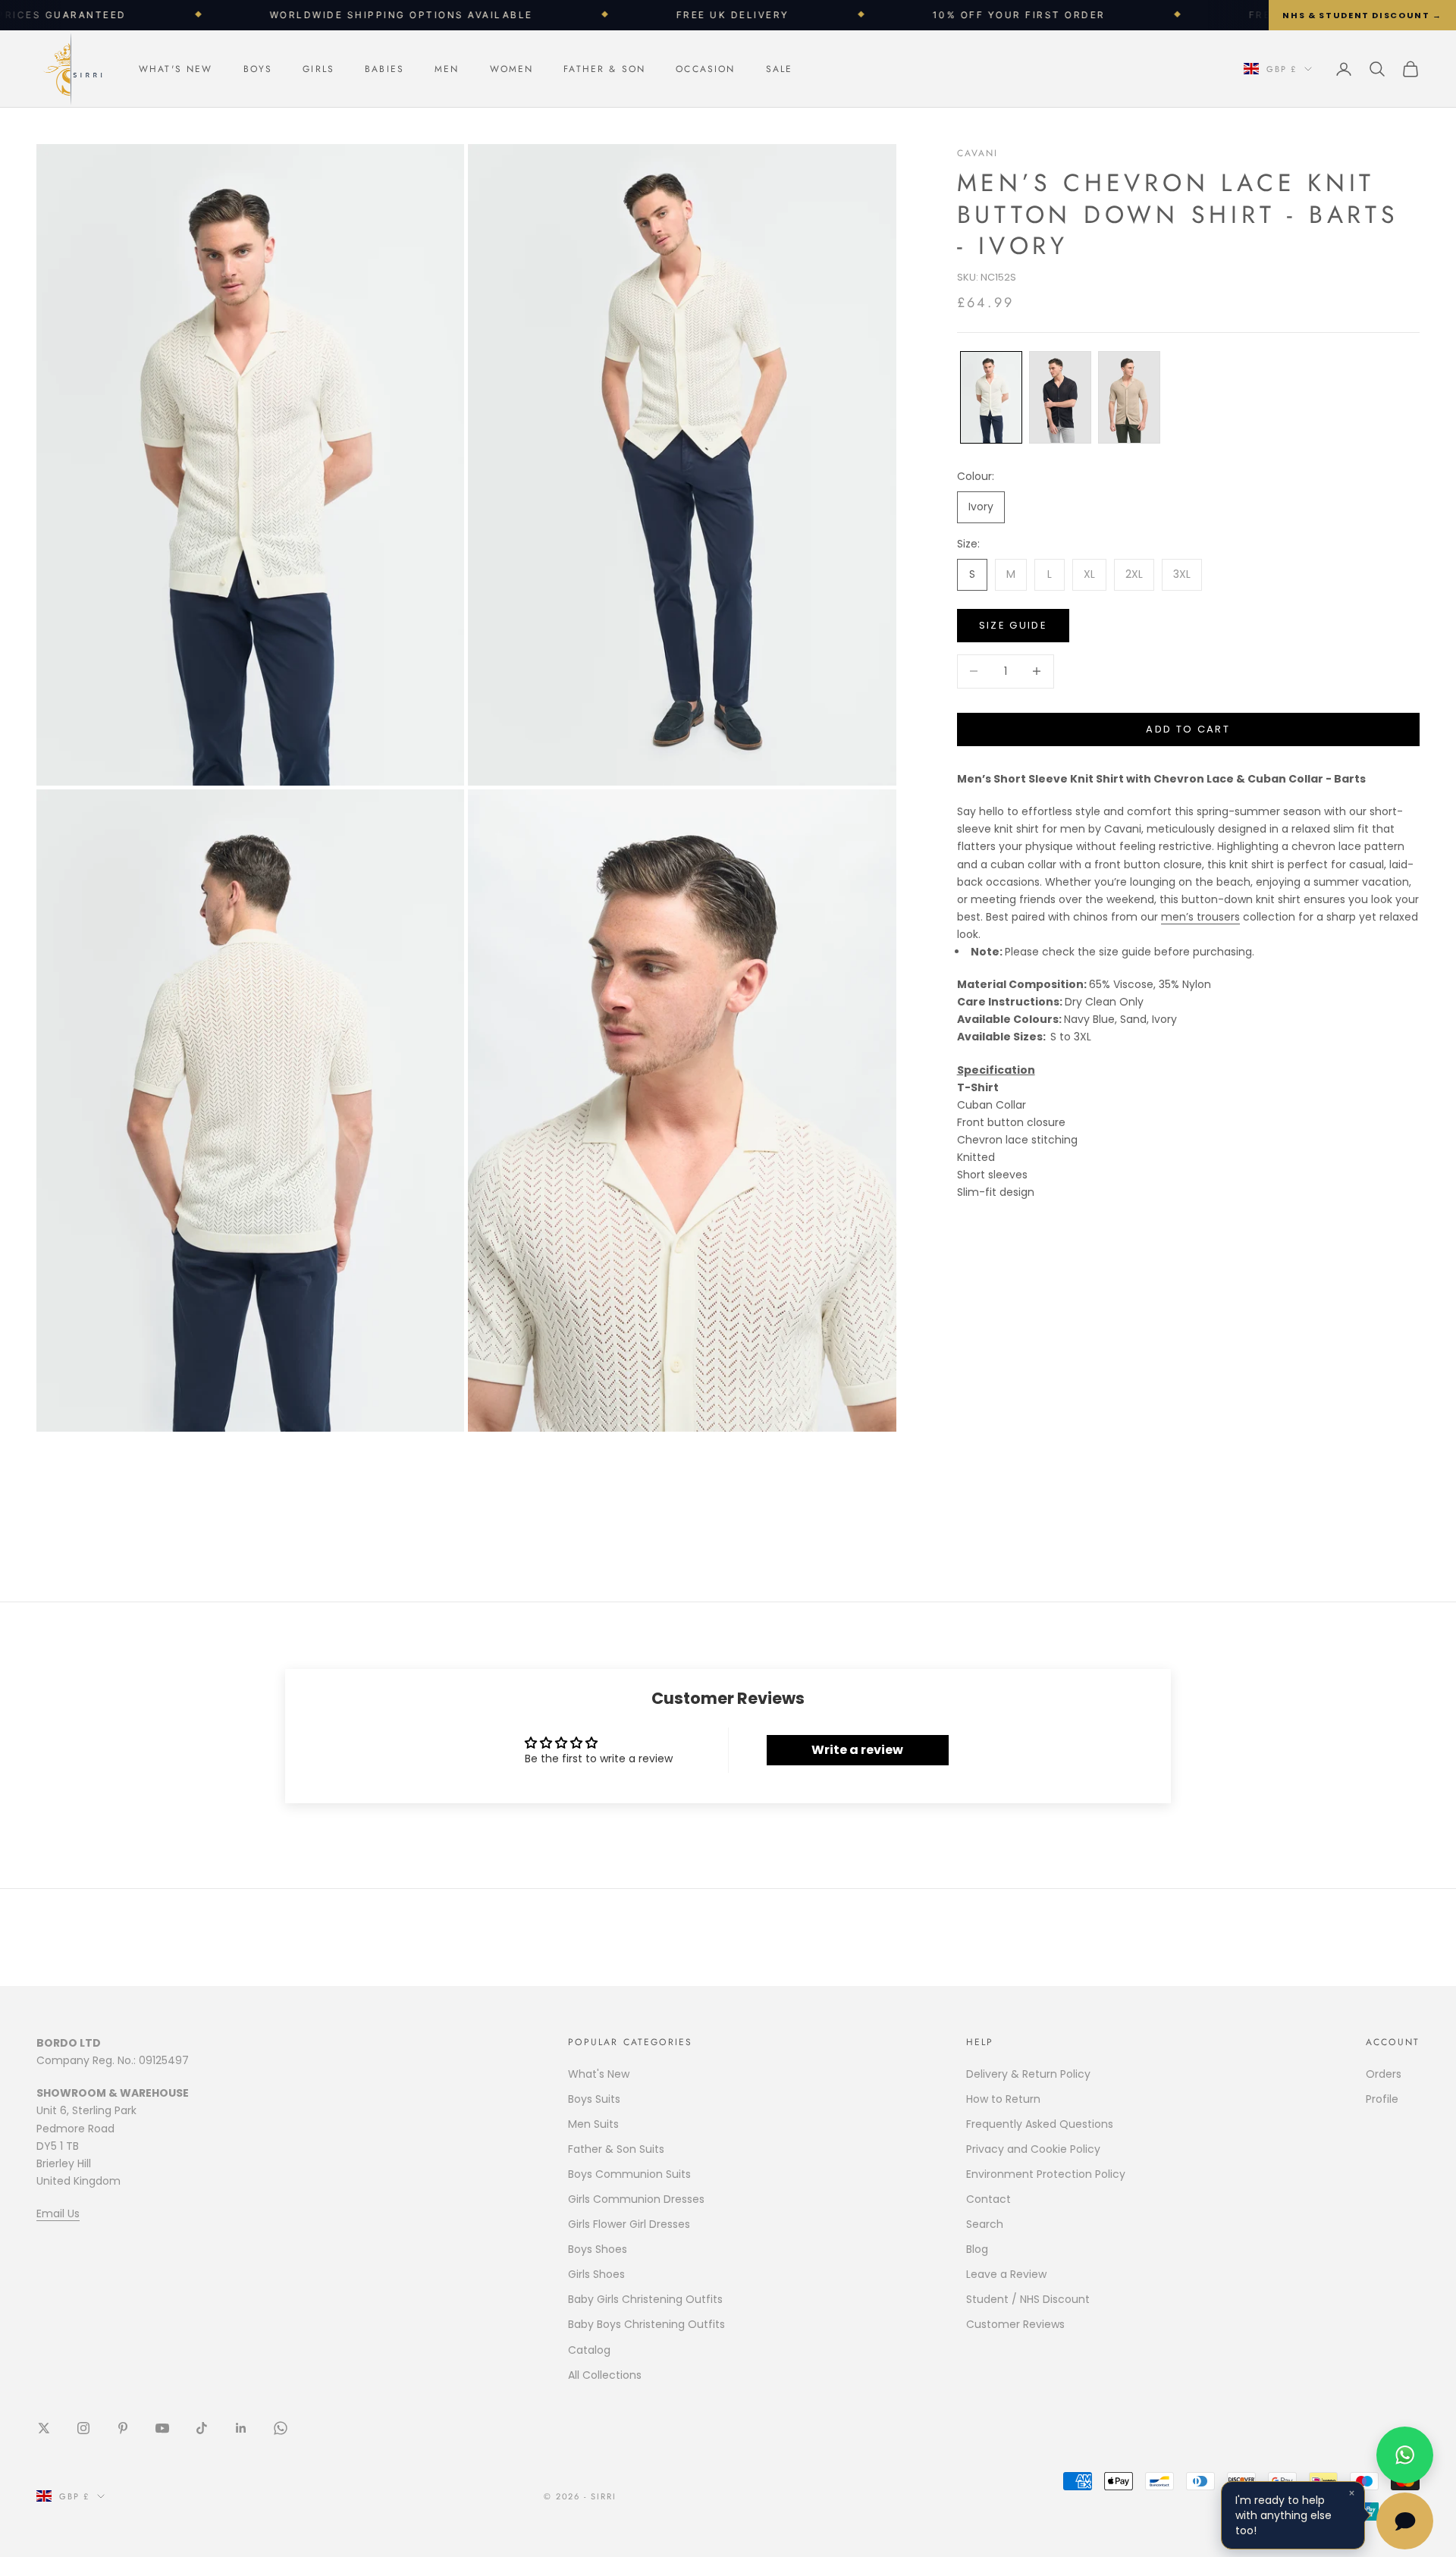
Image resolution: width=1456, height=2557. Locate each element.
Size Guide (1013, 625)
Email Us (58, 2213)
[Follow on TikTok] (202, 2428)
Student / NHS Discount (1028, 2299)
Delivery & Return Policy (1028, 2074)
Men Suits (593, 2124)
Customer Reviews (1015, 2324)
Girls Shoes (596, 2274)
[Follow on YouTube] (162, 2428)
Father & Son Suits (616, 2149)
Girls (318, 69)
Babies (384, 69)
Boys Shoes (598, 2249)
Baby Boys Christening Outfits (646, 2324)
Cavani (978, 153)
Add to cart (1188, 729)
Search (985, 2224)
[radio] (990, 397)
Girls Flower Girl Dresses (629, 2224)
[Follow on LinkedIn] (241, 2428)
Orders (1384, 2074)
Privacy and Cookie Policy (1033, 2149)
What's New (176, 69)
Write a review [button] (857, 1750)
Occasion (705, 69)
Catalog (589, 2350)
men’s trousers (1200, 917)
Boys (258, 69)
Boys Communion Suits (629, 2174)
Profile (1382, 2099)
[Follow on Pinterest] (123, 2428)
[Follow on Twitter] (44, 2428)
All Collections (605, 2375)
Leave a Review (1006, 2274)
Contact (988, 2199)
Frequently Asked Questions (1040, 2124)
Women (512, 69)
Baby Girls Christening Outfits (645, 2299)
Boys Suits (594, 2099)
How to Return (1003, 2099)
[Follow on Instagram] (83, 2428)
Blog (977, 2249)
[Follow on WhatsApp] (281, 2428)
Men (447, 69)
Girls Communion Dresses (636, 2199)
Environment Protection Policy (1046, 2174)
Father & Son (604, 69)
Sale (780, 69)
